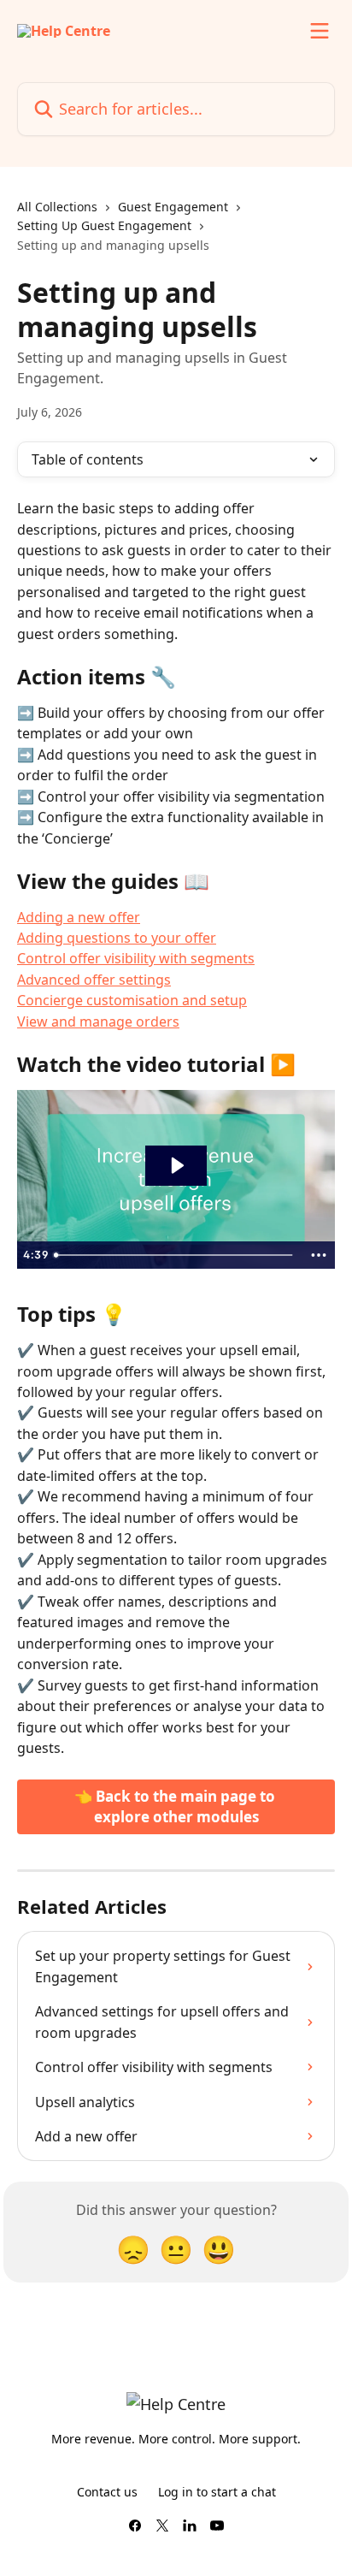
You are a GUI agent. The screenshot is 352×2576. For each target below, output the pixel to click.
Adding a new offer (79, 917)
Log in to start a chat (217, 2492)
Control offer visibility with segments (136, 958)
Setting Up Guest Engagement (104, 225)
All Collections (57, 207)
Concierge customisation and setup (132, 1000)
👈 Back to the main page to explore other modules (176, 1806)
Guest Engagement (173, 207)
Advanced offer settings (94, 980)
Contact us (107, 2492)
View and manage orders (98, 1022)
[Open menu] (320, 31)
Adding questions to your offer (117, 938)
